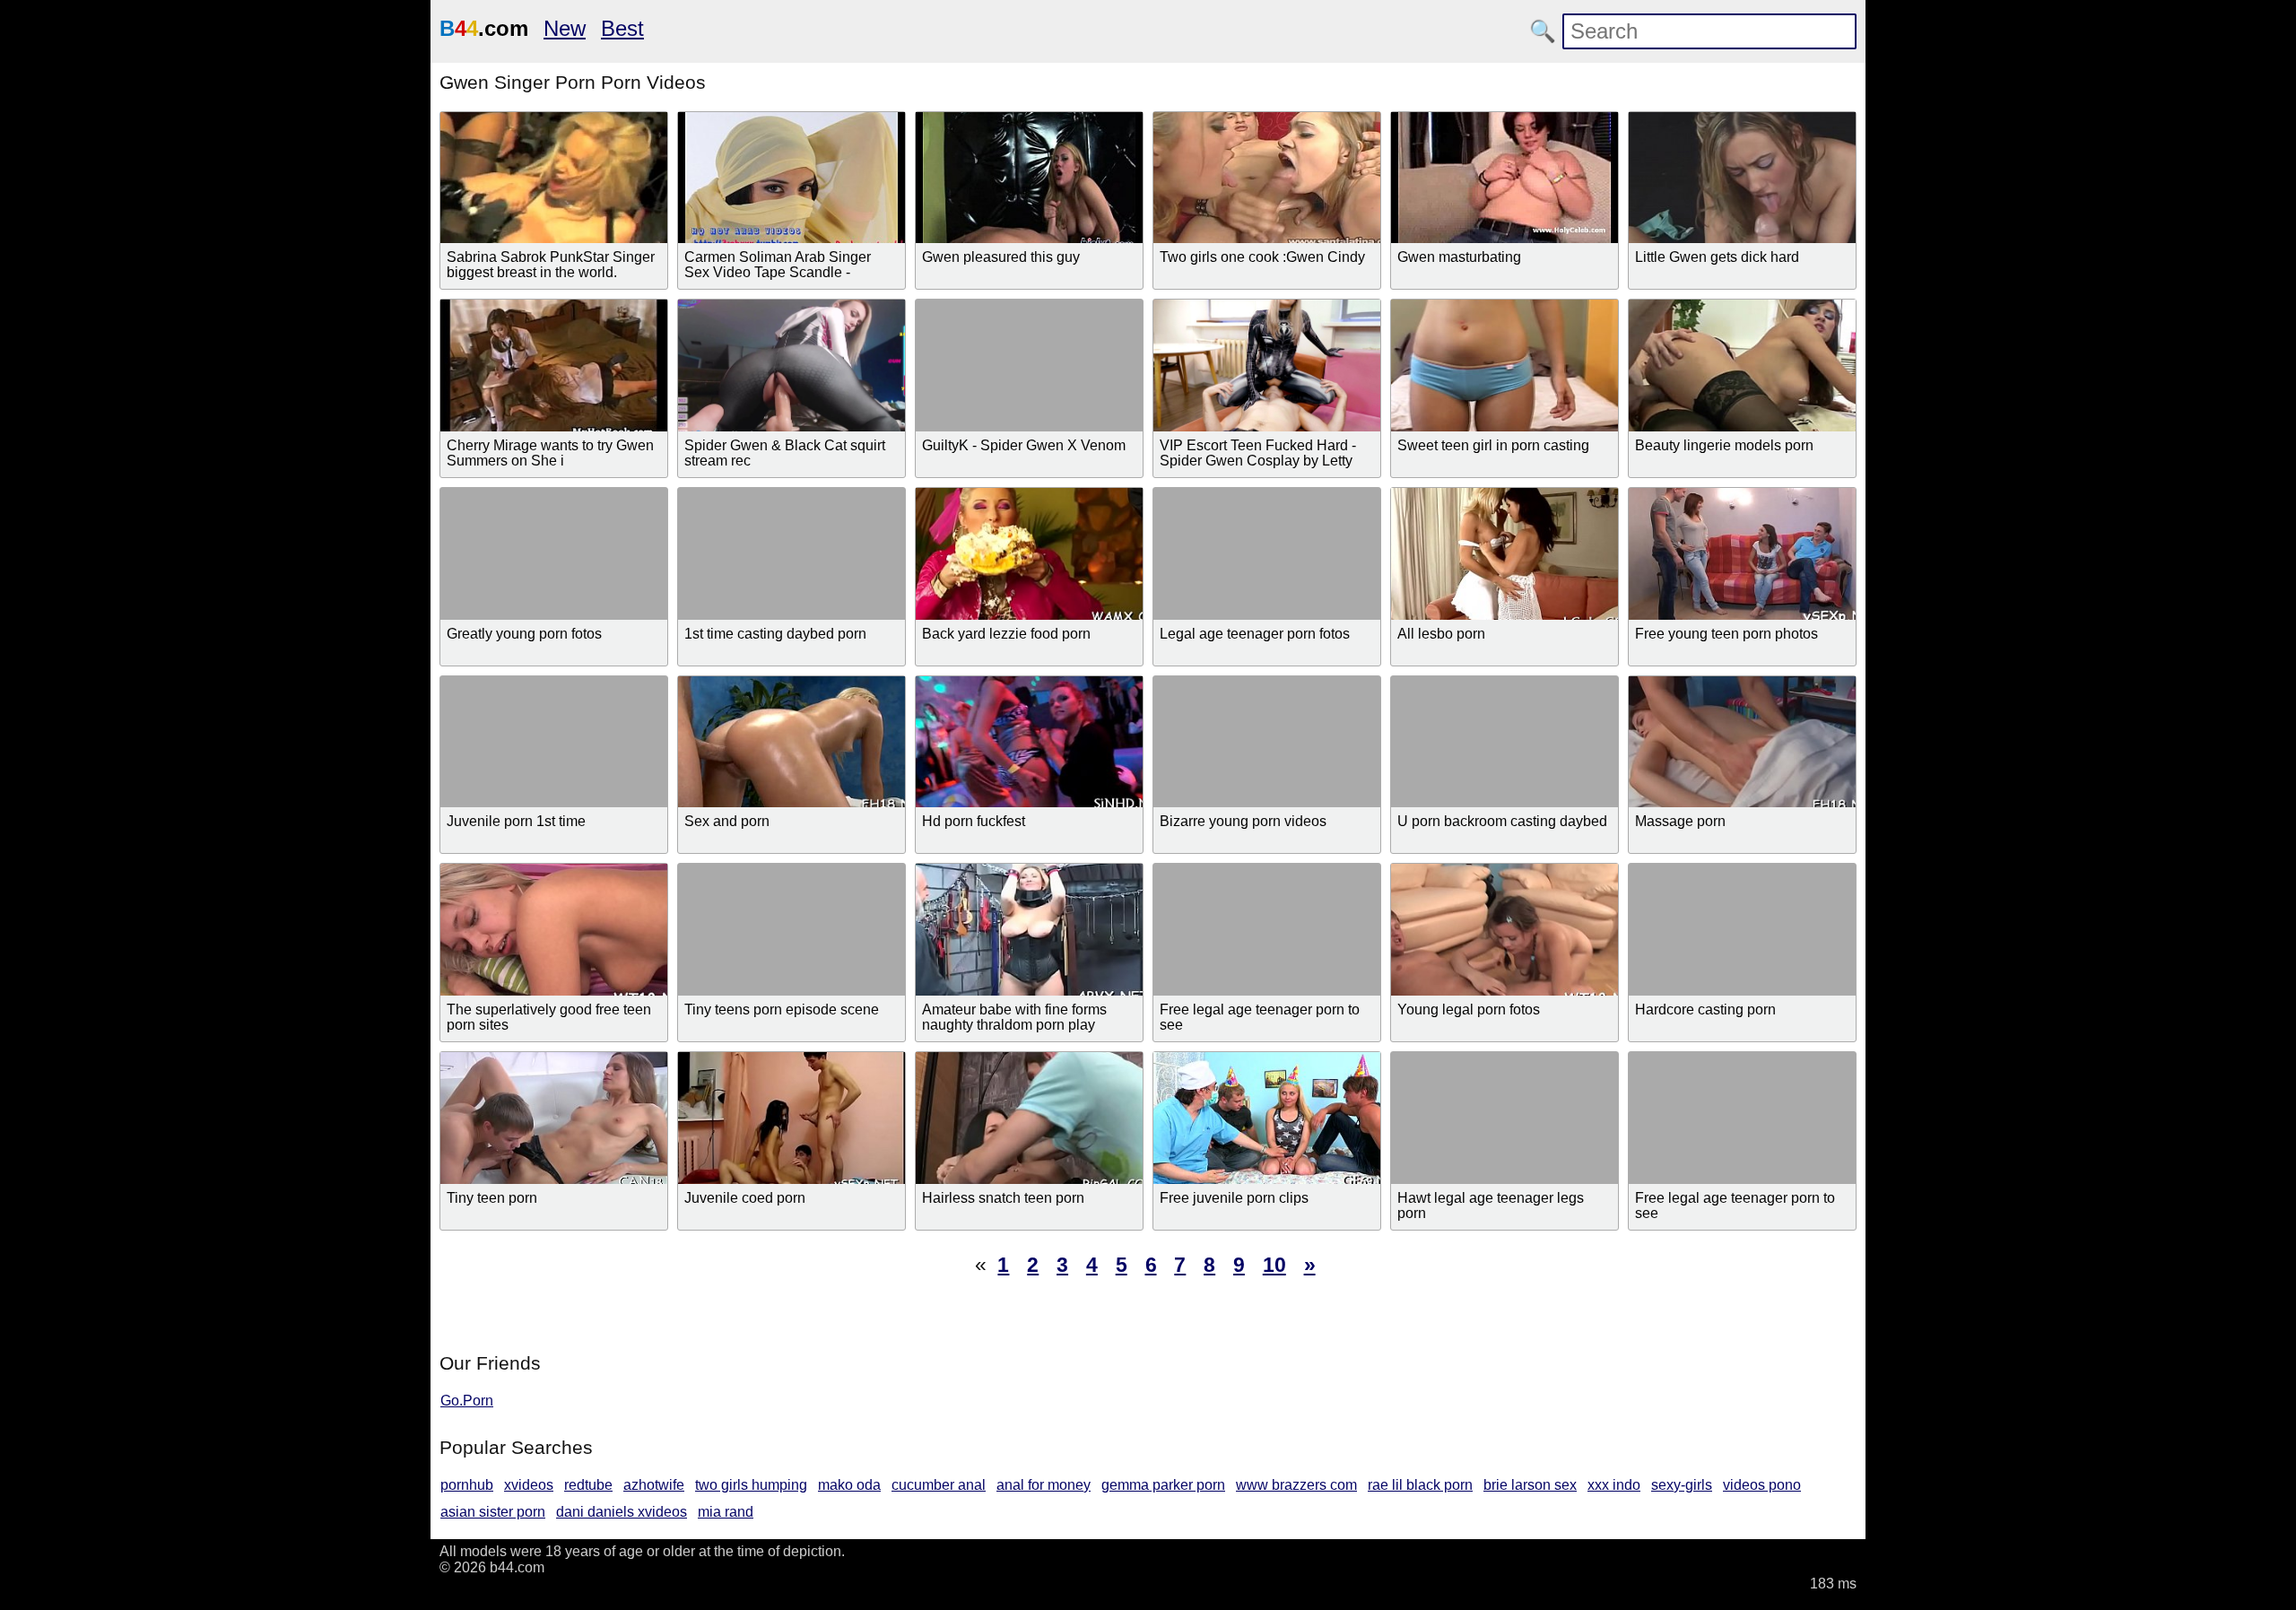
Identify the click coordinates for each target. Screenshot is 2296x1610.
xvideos (529, 1485)
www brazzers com (1296, 1485)
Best (622, 28)
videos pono (1762, 1485)
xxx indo (1614, 1485)
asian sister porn (493, 1512)
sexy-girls (1682, 1485)
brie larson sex (1530, 1485)
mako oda (849, 1485)
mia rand (726, 1512)
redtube (588, 1485)
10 (1274, 1265)
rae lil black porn (1420, 1485)
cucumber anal (939, 1485)
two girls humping (751, 1485)
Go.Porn (467, 1401)
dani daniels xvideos (622, 1512)
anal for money (1044, 1485)
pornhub (467, 1485)
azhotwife (654, 1485)
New (565, 28)
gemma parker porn (1163, 1485)
